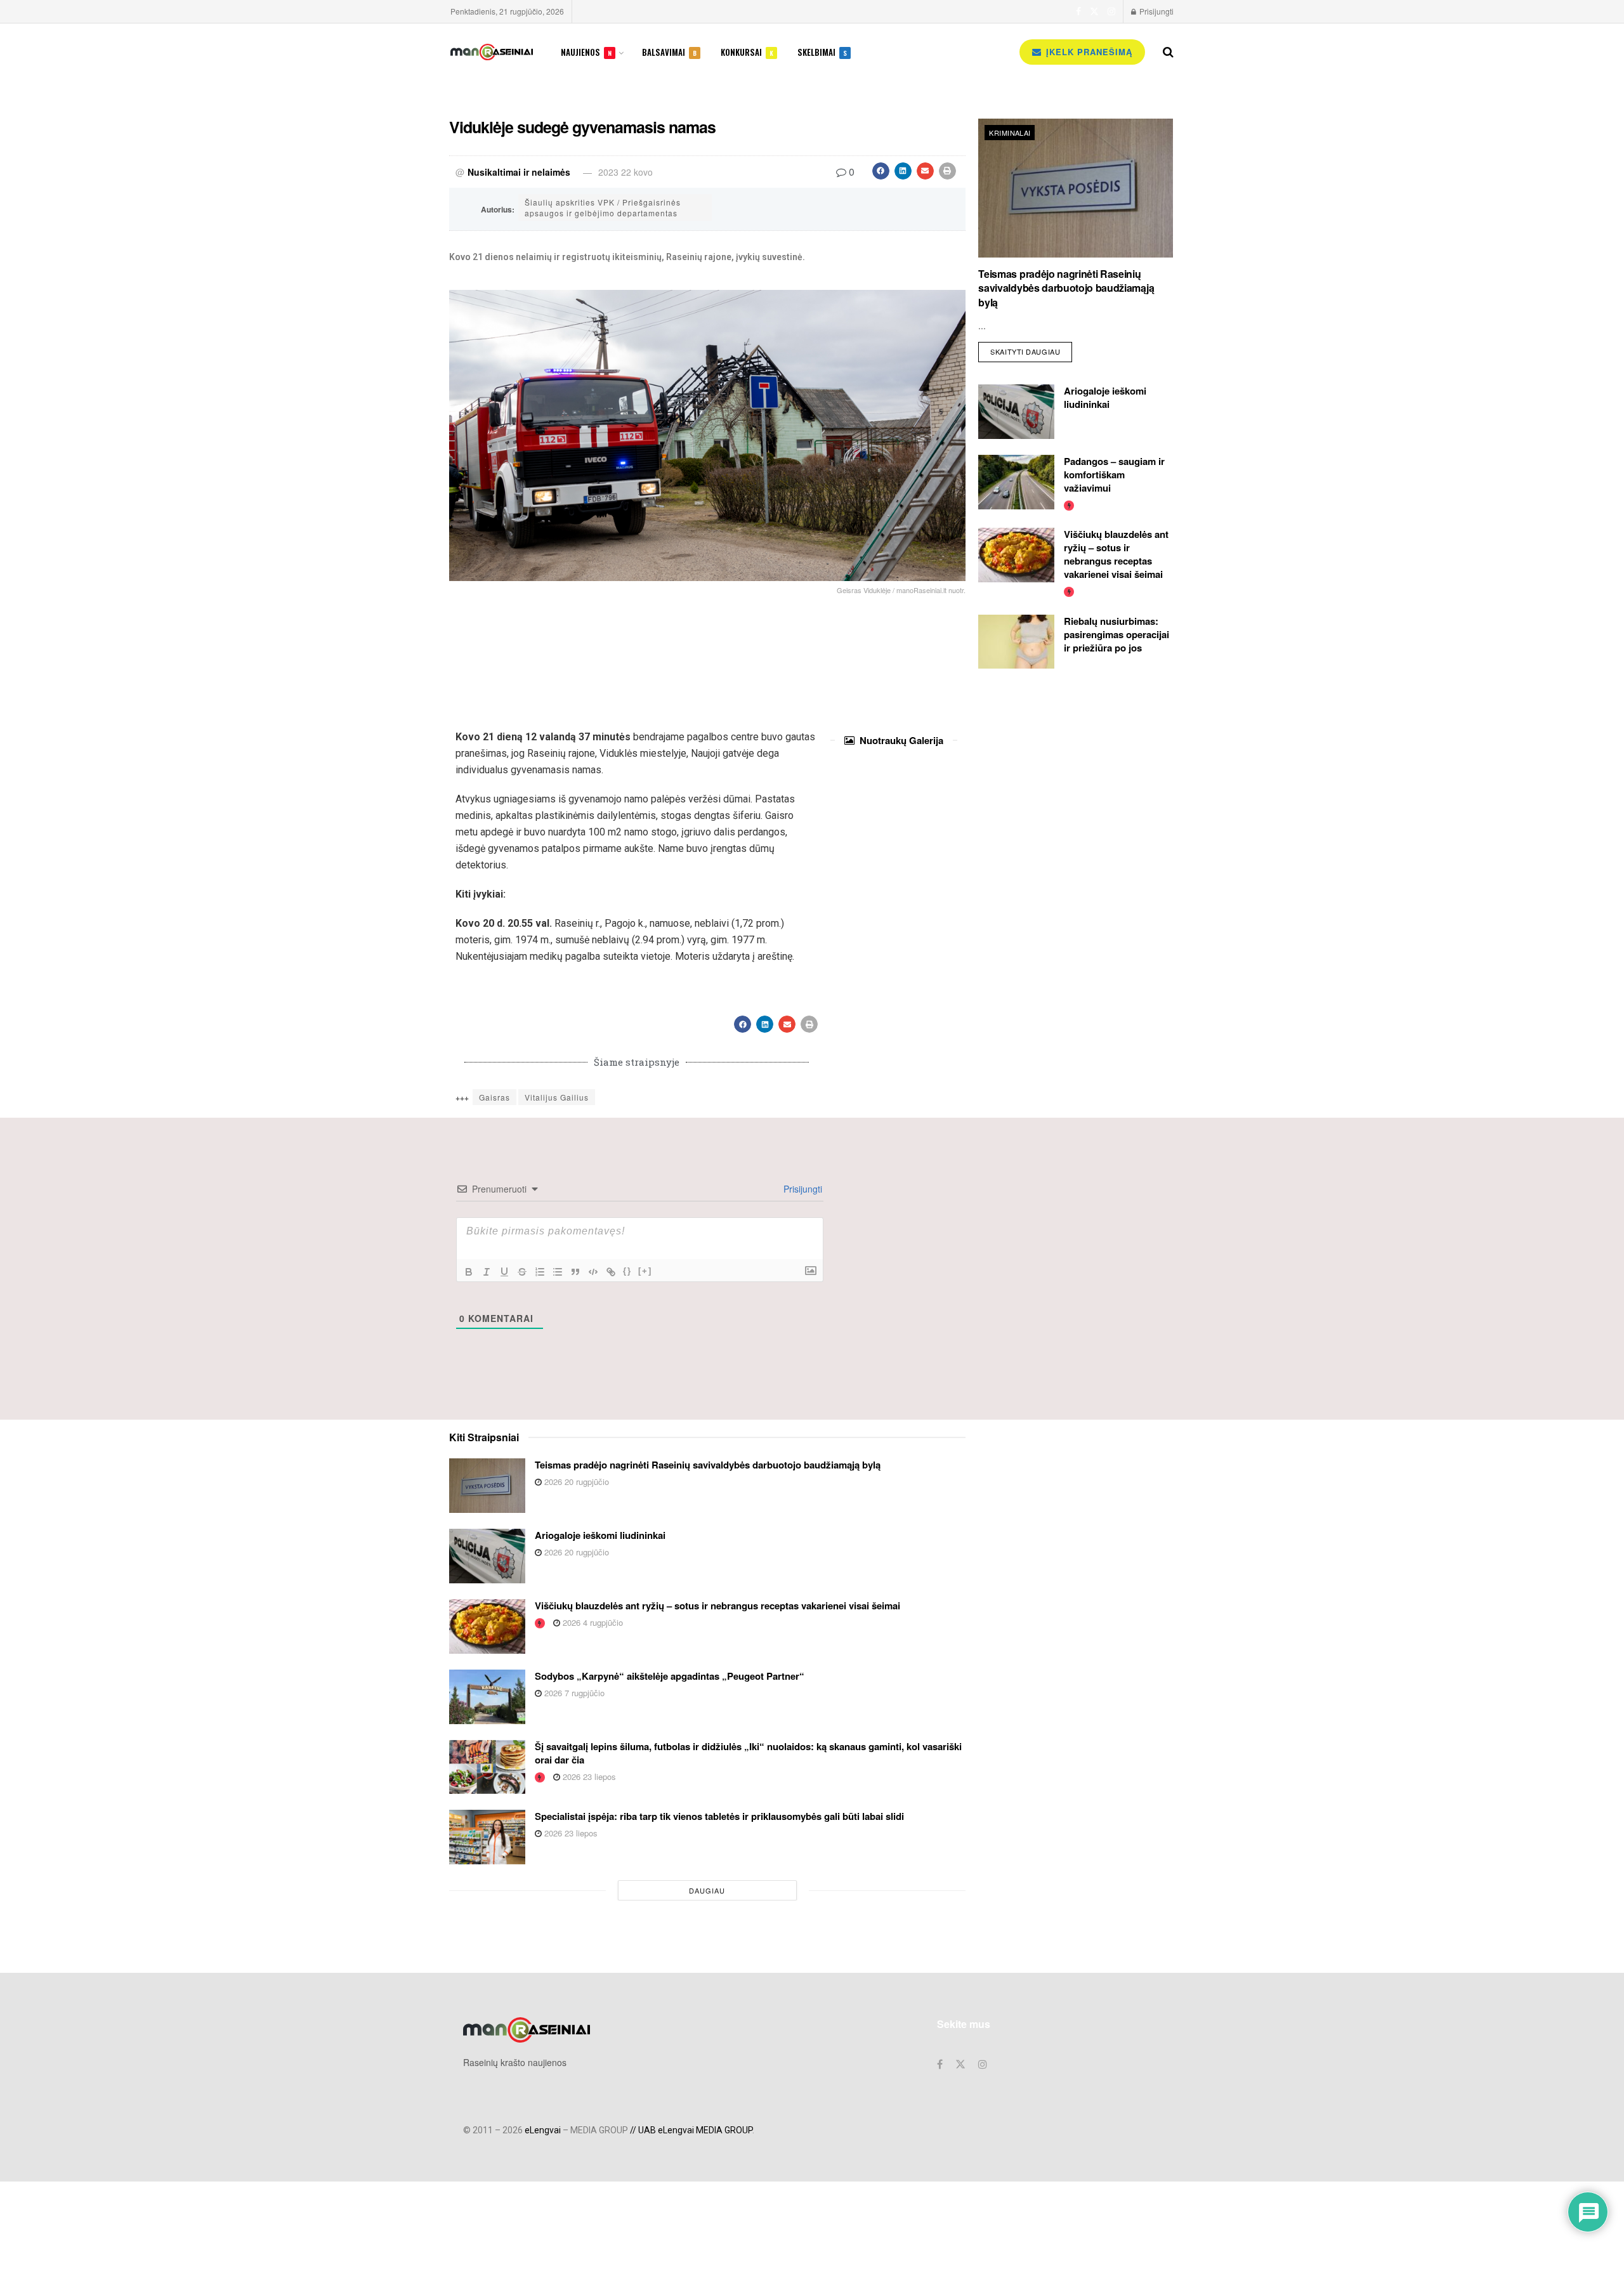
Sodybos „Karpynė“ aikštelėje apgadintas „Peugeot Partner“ (670, 1676)
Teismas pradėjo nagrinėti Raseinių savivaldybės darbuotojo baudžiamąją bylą (1066, 288)
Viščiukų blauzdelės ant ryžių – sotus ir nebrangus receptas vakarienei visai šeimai (1116, 554)
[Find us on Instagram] (1111, 11)
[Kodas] (593, 1272)
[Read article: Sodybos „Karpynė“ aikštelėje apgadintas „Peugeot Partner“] (487, 1697)
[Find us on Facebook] (1078, 11)
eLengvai (543, 2130)
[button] (881, 171)
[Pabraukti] (504, 1272)
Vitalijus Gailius (557, 1097)
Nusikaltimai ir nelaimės (519, 172)
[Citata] (575, 1272)
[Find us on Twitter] (1094, 11)
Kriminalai (1010, 133)
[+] (645, 1271)
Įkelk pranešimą (1088, 52)
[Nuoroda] (611, 1272)
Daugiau (707, 1890)
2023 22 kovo (625, 172)
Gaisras (494, 1097)
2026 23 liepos (588, 1776)
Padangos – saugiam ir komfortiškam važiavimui (1114, 474)
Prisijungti (1156, 11)
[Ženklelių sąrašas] (558, 1272)
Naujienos (586, 52)
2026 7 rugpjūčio (573, 1693)
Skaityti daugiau (1031, 349)
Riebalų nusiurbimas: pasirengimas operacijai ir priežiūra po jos (1116, 634)
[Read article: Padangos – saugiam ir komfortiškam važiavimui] (1016, 482)
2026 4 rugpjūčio (592, 1622)
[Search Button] (1168, 52)
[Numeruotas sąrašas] (540, 1272)
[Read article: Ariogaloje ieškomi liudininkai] (1016, 412)
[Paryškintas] (469, 1272)
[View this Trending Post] (1069, 505)
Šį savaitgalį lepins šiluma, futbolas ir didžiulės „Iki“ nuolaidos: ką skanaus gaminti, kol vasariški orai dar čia (748, 1753)
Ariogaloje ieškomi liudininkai (1105, 397)
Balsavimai (669, 52)
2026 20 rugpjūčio (575, 1482)
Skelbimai (822, 52)
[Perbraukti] (522, 1272)
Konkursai (747, 52)
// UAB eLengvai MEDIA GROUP (691, 2130)
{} (627, 1271)
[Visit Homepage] (492, 52)
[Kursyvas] (487, 1272)
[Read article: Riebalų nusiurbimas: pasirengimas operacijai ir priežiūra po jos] (1016, 642)
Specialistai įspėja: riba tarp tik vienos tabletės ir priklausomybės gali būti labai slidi (719, 1816)
